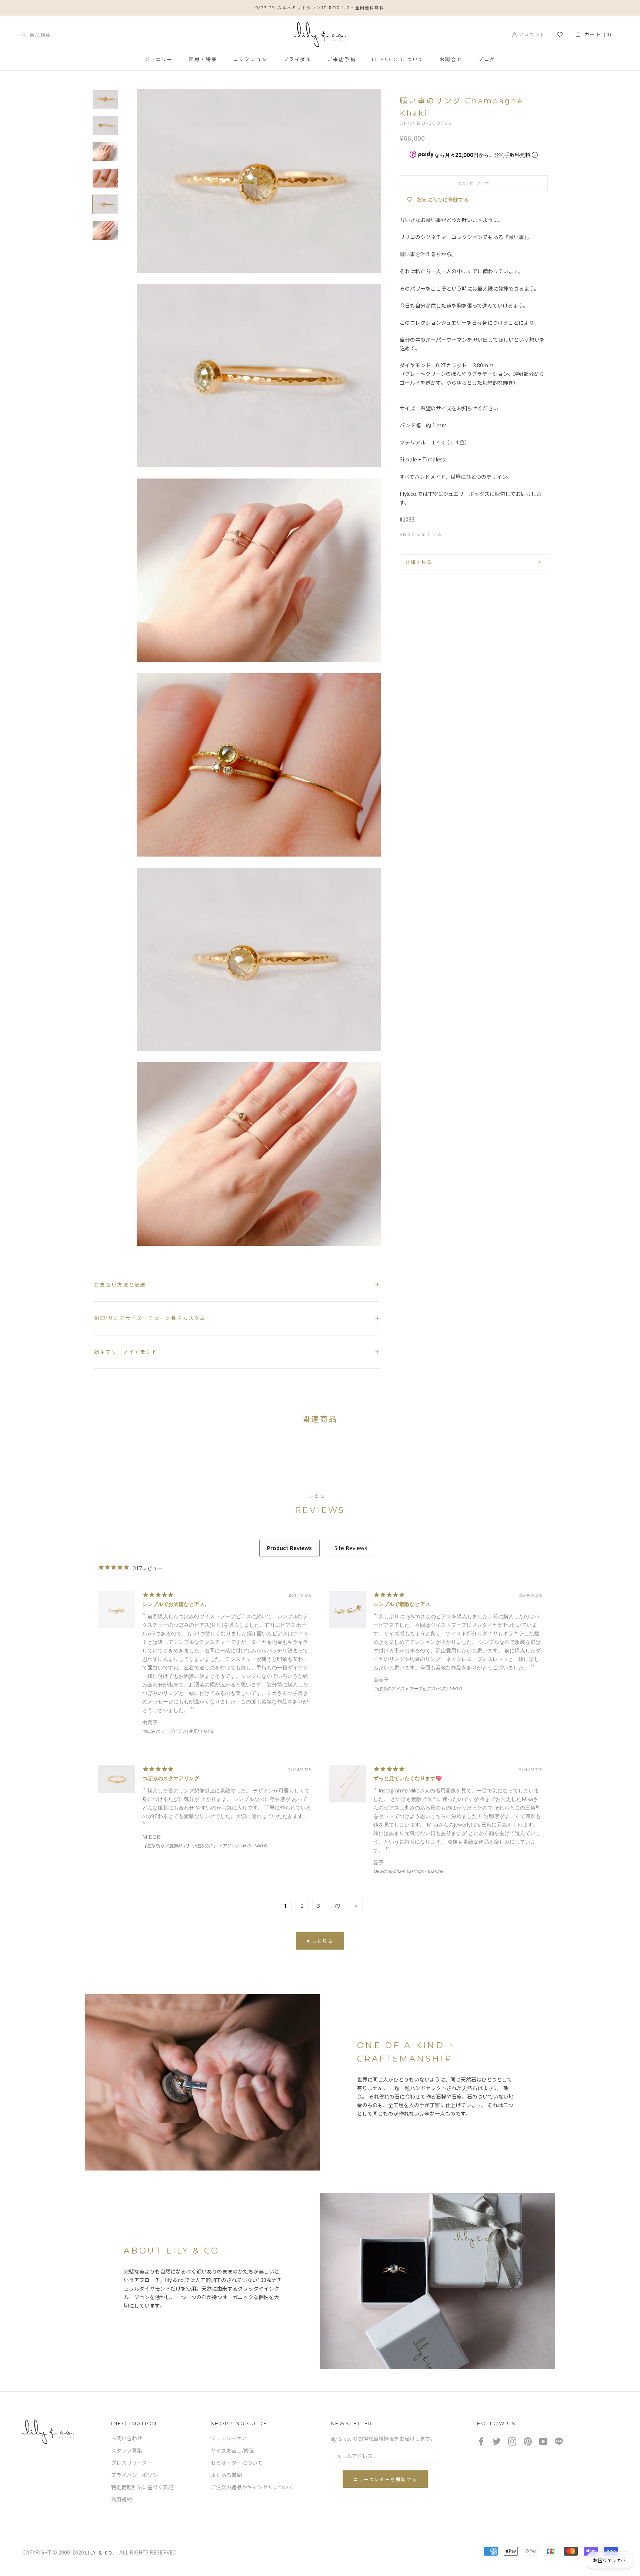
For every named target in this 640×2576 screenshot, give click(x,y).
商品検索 (39, 34)
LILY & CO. (100, 2552)
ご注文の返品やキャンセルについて (252, 2487)
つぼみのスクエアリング (171, 1778)
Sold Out (474, 183)
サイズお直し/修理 (232, 2451)
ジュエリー (159, 60)
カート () (596, 34)
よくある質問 (226, 2475)
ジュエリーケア (229, 2438)
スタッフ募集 (127, 2451)
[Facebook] (452, 533)
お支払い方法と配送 (120, 1285)
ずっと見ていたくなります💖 (408, 1778)
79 (337, 1905)
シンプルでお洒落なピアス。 (176, 1604)
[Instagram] (512, 2441)
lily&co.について (398, 60)
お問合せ (451, 60)
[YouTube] (543, 2441)
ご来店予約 (342, 60)
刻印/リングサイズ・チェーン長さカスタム (150, 1318)
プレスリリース (129, 2463)
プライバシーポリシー (137, 2475)
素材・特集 (203, 60)
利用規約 (121, 2500)
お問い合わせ (127, 2438)
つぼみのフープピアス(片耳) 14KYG (178, 1731)
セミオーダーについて (237, 2463)
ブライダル (298, 60)
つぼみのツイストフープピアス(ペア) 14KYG (418, 1688)
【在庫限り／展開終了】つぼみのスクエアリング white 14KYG (205, 1846)
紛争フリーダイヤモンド (126, 1352)
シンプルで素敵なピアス (402, 1604)
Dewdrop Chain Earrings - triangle (408, 1871)
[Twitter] (465, 533)
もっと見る (320, 1941)
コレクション (250, 60)
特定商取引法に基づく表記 (142, 2487)
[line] (559, 2441)
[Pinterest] (479, 533)
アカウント (531, 34)
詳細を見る (419, 562)
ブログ (487, 60)
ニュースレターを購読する (385, 2479)
